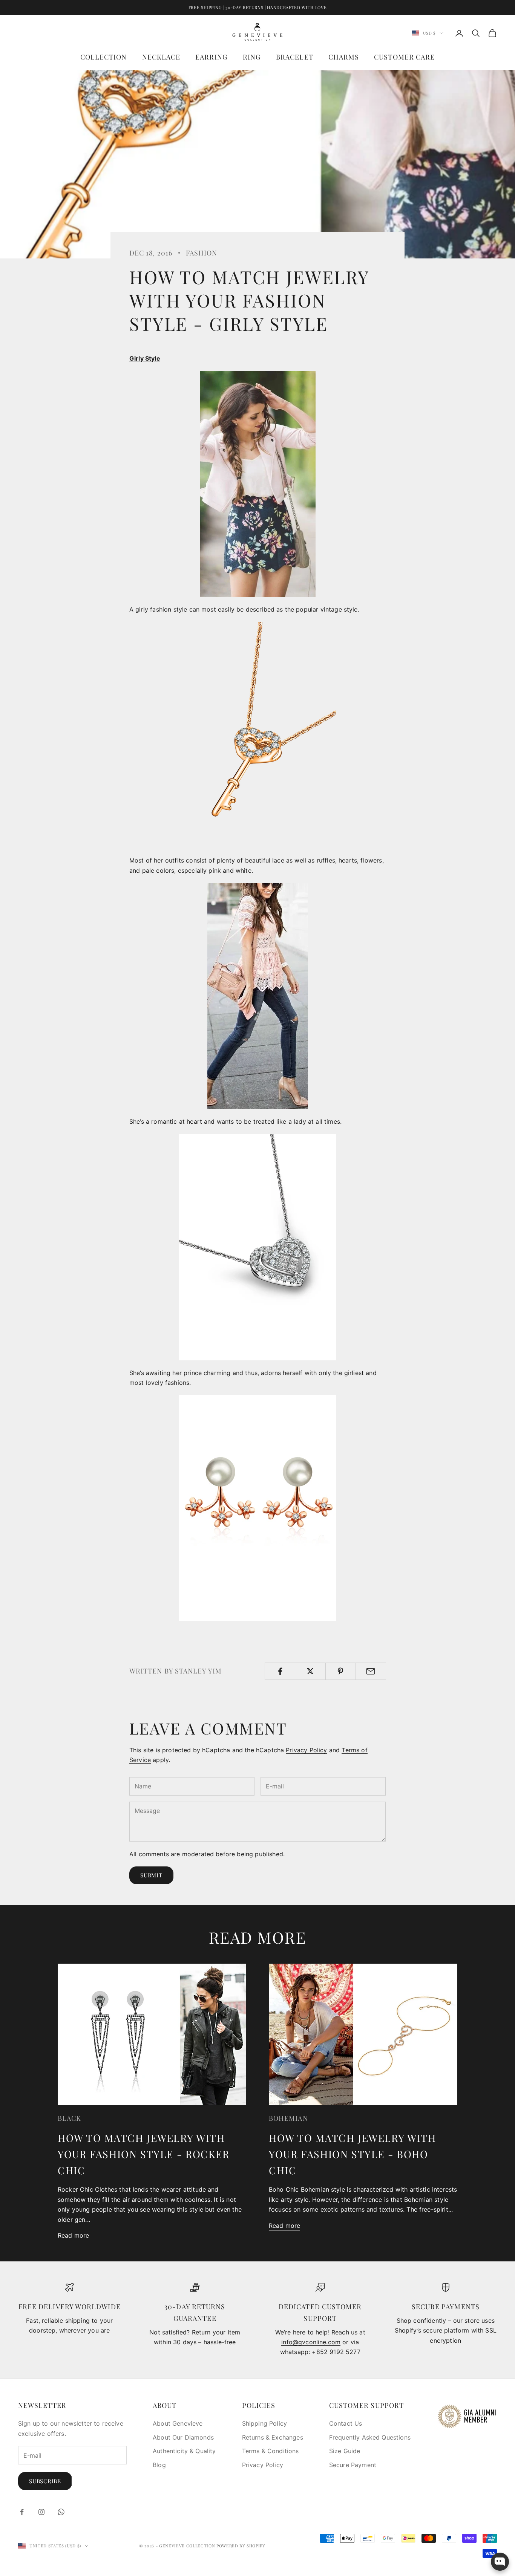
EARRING (212, 57)
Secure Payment (353, 2465)
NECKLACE (161, 57)
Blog (159, 2465)
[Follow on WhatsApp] (61, 2512)
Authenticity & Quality (184, 2451)
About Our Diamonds (183, 2437)
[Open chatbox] (500, 2562)
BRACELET (295, 57)
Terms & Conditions (271, 2451)
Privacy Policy (306, 1750)
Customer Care (404, 57)
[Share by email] (371, 1671)
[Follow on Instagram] (41, 2512)
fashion (202, 253)
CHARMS (344, 57)
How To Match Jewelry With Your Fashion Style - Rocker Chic (144, 2154)
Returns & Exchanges (273, 2437)
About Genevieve (178, 2423)
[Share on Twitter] (310, 1671)
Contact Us (346, 2423)
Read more (73, 2235)
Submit (151, 1875)
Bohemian (288, 2118)
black (69, 2118)
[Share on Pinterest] (341, 1671)
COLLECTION (104, 57)
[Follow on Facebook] (22, 2512)
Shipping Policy (264, 2423)
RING (252, 57)
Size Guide (345, 2451)
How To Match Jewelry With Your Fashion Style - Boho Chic (352, 2154)
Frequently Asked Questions (370, 2437)
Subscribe (45, 2481)
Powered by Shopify (241, 2546)
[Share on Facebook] (280, 1671)
